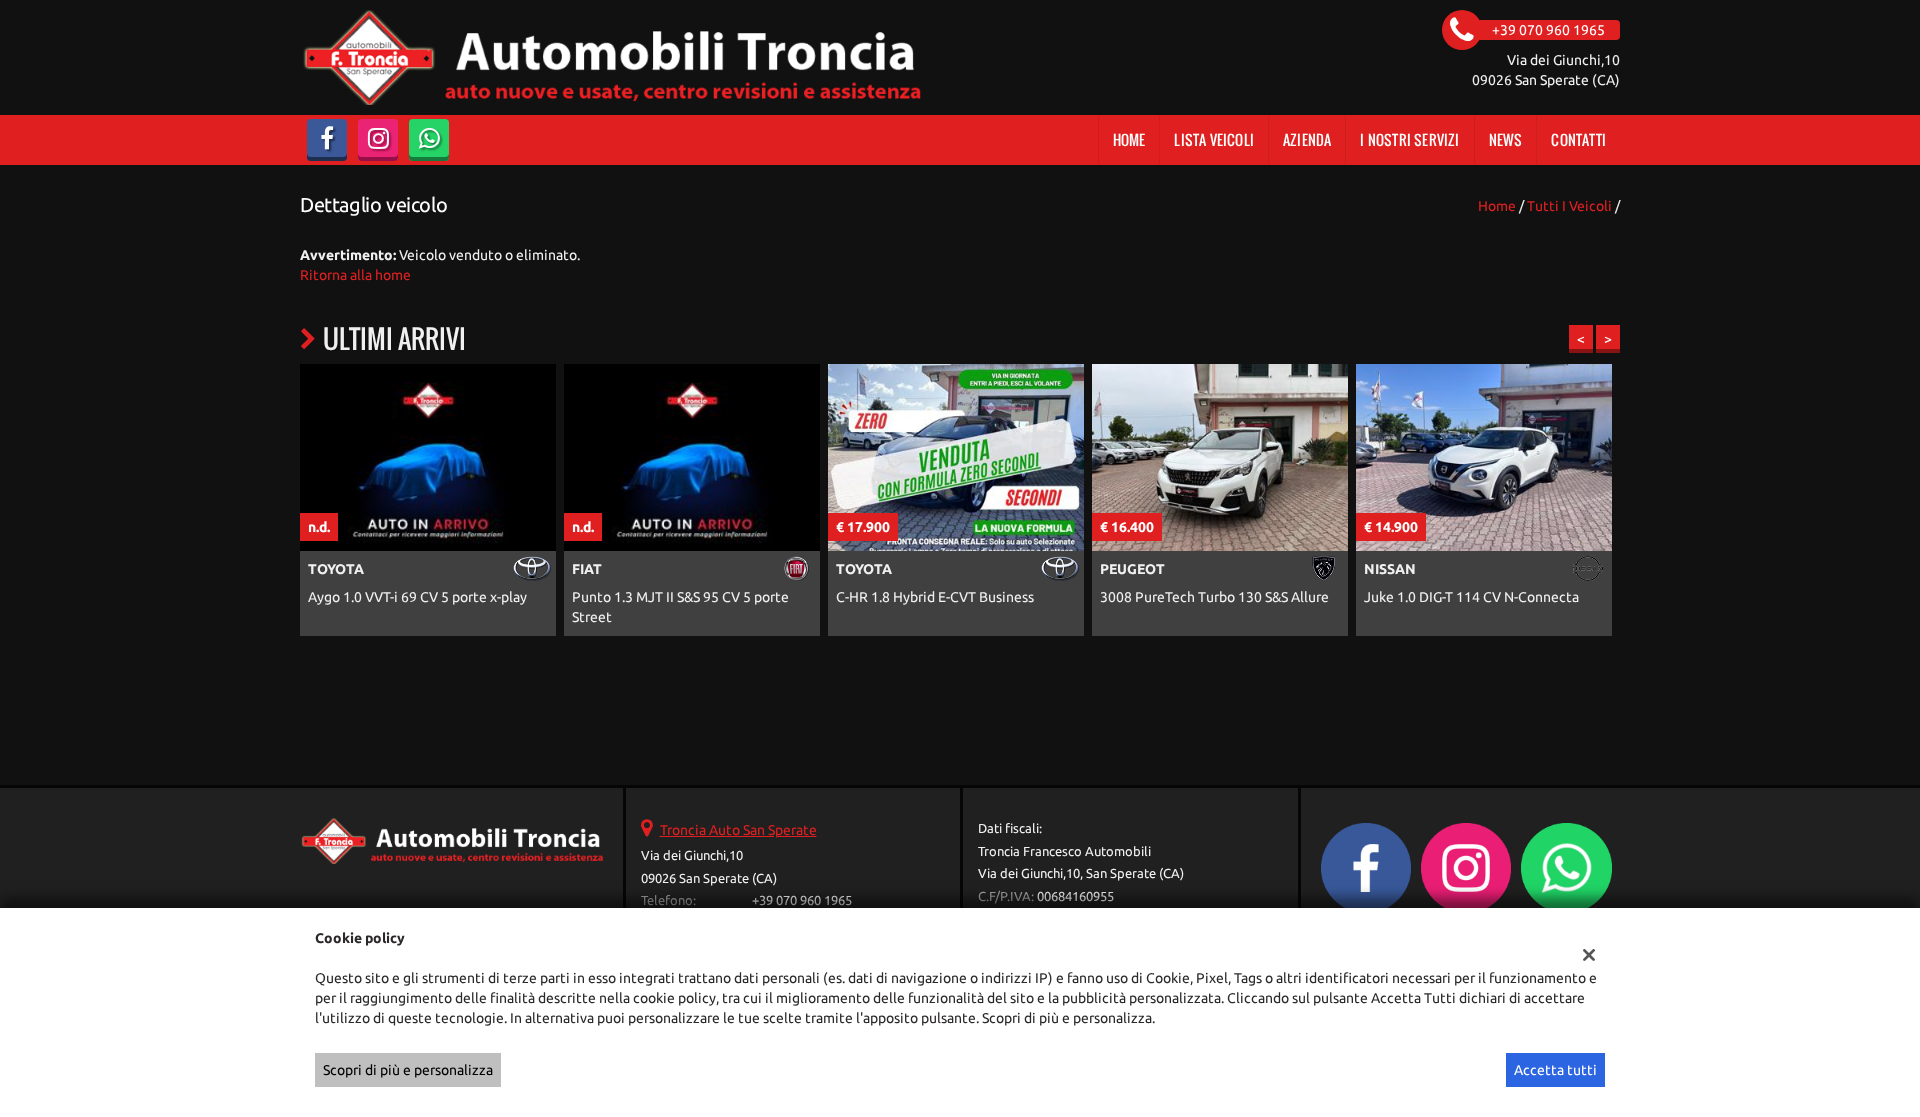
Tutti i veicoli (1569, 206)
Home (1129, 139)
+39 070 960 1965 (802, 900)
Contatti (1578, 139)
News (1506, 139)
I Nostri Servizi (1409, 139)
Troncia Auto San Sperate (738, 830)
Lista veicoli (1214, 139)
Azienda (1307, 139)
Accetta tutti (1555, 1070)
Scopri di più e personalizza (408, 1070)
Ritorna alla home (355, 275)
